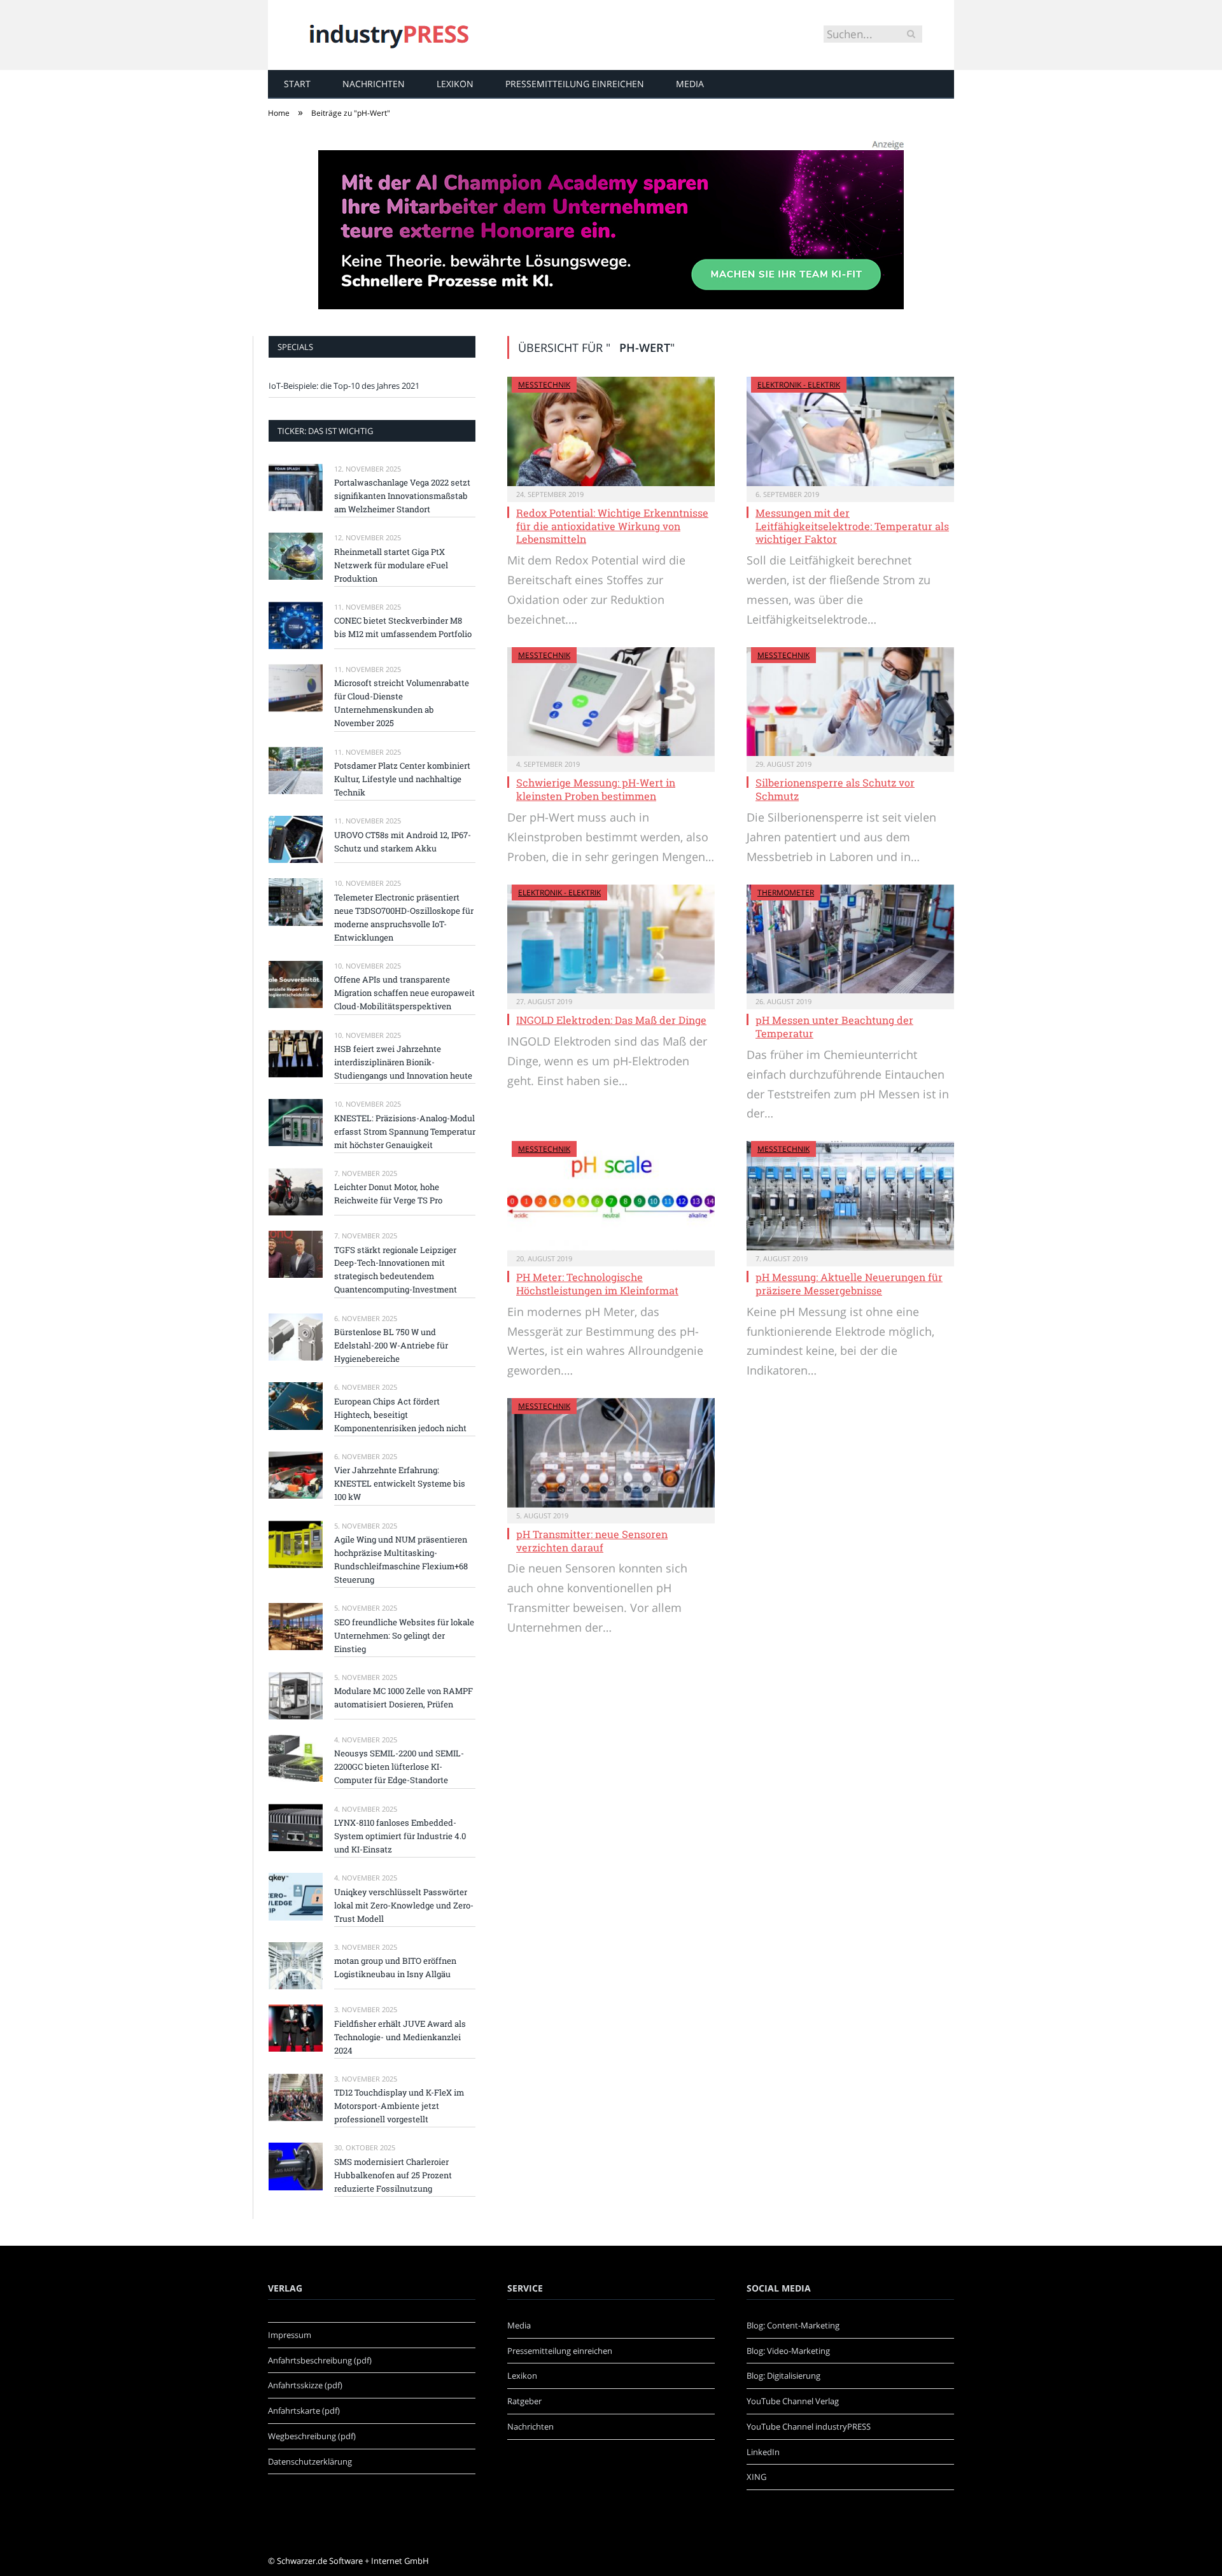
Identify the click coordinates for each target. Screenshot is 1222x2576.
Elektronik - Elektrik (799, 385)
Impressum (290, 2335)
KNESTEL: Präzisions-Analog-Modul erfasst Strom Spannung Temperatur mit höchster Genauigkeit (405, 1131)
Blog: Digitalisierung (783, 2376)
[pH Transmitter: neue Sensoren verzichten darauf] (611, 1453)
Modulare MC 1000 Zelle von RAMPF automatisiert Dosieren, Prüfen (404, 1697)
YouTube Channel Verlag (793, 2401)
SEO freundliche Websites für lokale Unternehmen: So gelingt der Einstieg (404, 1635)
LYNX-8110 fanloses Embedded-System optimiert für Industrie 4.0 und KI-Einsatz (400, 1836)
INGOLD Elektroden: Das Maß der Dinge (611, 1020)
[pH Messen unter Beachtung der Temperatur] (850, 939)
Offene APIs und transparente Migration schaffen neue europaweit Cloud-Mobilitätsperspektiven (404, 993)
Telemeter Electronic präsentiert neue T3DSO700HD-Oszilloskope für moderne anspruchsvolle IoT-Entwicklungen (404, 917)
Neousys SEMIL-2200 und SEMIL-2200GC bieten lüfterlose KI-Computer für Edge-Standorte (399, 1767)
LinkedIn (763, 2452)
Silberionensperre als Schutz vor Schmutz (835, 789)
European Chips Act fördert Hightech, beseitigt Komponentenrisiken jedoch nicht (400, 1415)
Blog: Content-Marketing (793, 2325)
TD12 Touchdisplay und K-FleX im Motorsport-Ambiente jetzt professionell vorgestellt (399, 2106)
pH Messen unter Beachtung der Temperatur (834, 1026)
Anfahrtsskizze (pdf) (305, 2385)
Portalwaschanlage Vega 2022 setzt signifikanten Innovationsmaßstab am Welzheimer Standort (402, 496)
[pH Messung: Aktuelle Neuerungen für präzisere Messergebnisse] (850, 1196)
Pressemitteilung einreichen (575, 84)
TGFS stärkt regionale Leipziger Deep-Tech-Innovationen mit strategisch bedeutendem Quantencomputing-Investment (396, 1270)
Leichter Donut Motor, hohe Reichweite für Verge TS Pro (388, 1193)
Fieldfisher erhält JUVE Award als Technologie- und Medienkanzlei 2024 (400, 2037)
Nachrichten (374, 84)
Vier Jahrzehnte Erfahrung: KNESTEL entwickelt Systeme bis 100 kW (400, 1483)
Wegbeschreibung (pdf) (312, 2436)
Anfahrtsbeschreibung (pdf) (320, 2360)
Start (297, 84)
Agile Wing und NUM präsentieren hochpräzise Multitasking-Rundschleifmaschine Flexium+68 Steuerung (401, 1559)
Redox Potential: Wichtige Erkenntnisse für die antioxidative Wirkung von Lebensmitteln (612, 526)
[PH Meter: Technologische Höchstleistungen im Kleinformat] (611, 1196)
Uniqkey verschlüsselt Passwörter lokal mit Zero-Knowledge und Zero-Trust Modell (404, 1905)
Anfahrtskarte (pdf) (304, 2411)
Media (690, 84)
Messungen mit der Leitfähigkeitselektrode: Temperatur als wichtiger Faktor (852, 526)
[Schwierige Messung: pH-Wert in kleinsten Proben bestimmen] (611, 702)
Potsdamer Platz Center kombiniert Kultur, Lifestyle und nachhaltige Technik (402, 779)
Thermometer (786, 892)
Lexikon (455, 84)
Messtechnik (544, 385)
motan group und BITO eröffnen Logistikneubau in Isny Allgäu (395, 1967)
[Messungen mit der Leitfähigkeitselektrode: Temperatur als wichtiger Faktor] (850, 431)
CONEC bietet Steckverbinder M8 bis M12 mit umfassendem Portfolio (403, 627)
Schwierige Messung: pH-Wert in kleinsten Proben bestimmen (596, 789)
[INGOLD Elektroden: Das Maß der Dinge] (611, 939)
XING (756, 2477)
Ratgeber (524, 2401)
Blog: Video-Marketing (788, 2351)
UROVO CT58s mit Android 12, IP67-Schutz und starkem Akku (403, 842)
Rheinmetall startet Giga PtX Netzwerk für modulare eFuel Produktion (391, 565)
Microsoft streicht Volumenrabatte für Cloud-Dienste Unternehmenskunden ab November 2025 (402, 703)
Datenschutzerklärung (310, 2461)
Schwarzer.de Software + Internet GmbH (353, 2561)
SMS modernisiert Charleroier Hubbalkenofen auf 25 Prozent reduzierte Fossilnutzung (393, 2175)
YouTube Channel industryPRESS (809, 2426)
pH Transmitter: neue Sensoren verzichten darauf (592, 1541)
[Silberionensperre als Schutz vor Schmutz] (850, 702)
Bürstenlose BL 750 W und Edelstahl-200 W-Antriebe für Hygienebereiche (391, 1345)
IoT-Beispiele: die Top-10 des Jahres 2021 (344, 386)
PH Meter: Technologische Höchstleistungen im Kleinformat (597, 1284)
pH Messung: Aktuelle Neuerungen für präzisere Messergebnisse (849, 1284)
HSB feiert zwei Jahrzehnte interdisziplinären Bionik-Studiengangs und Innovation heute (403, 1062)
